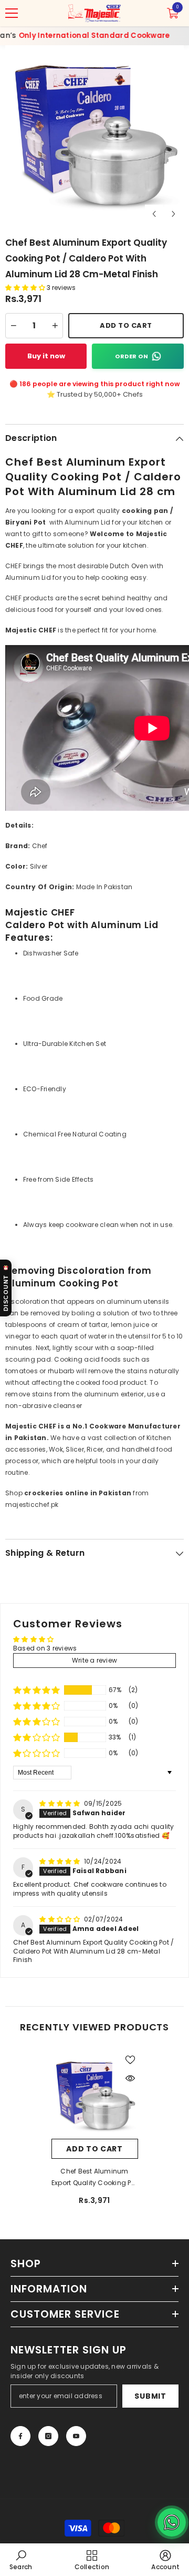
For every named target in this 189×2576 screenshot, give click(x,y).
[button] (154, 214)
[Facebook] (20, 2436)
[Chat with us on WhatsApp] (172, 2522)
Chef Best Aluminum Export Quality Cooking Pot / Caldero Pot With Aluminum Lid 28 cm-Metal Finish (94, 2178)
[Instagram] (48, 2436)
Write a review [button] (94, 1660)
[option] (94, 135)
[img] (61, 1803)
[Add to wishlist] (130, 2060)
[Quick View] (130, 2078)
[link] (21, 2560)
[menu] (12, 13)
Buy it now (46, 356)
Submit (150, 2396)
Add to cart (94, 2149)
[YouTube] (76, 2436)
